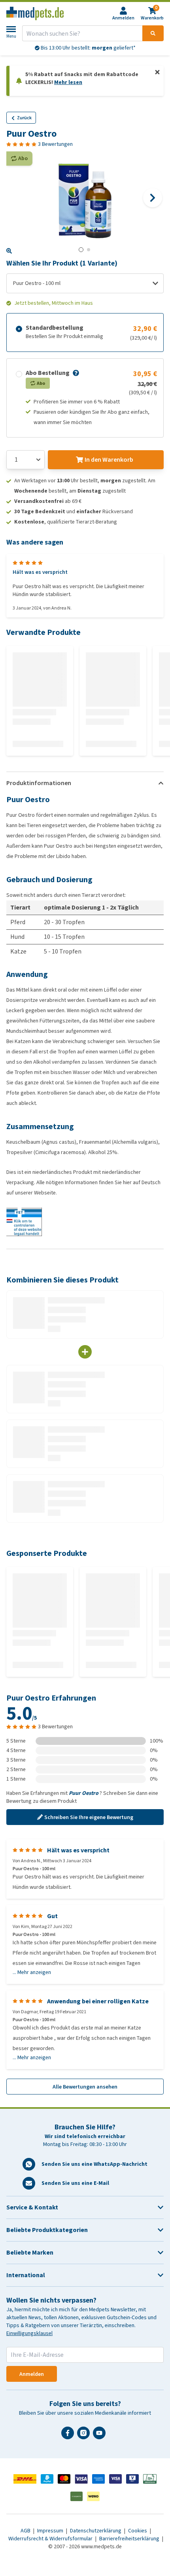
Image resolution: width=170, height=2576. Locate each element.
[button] (75, 373)
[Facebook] (69, 2436)
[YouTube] (101, 2436)
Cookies (138, 2531)
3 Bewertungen (55, 144)
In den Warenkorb (109, 460)
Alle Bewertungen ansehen (85, 2087)
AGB (26, 2531)
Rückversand (88, 48)
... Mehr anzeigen (32, 1972)
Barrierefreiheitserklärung (130, 2539)
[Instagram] (85, 2436)
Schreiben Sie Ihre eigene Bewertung (89, 1817)
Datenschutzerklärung (96, 2531)
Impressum (51, 2531)
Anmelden (32, 2374)
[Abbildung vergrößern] (9, 251)
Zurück (24, 118)
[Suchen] (153, 33)
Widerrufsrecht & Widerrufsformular (51, 2539)
